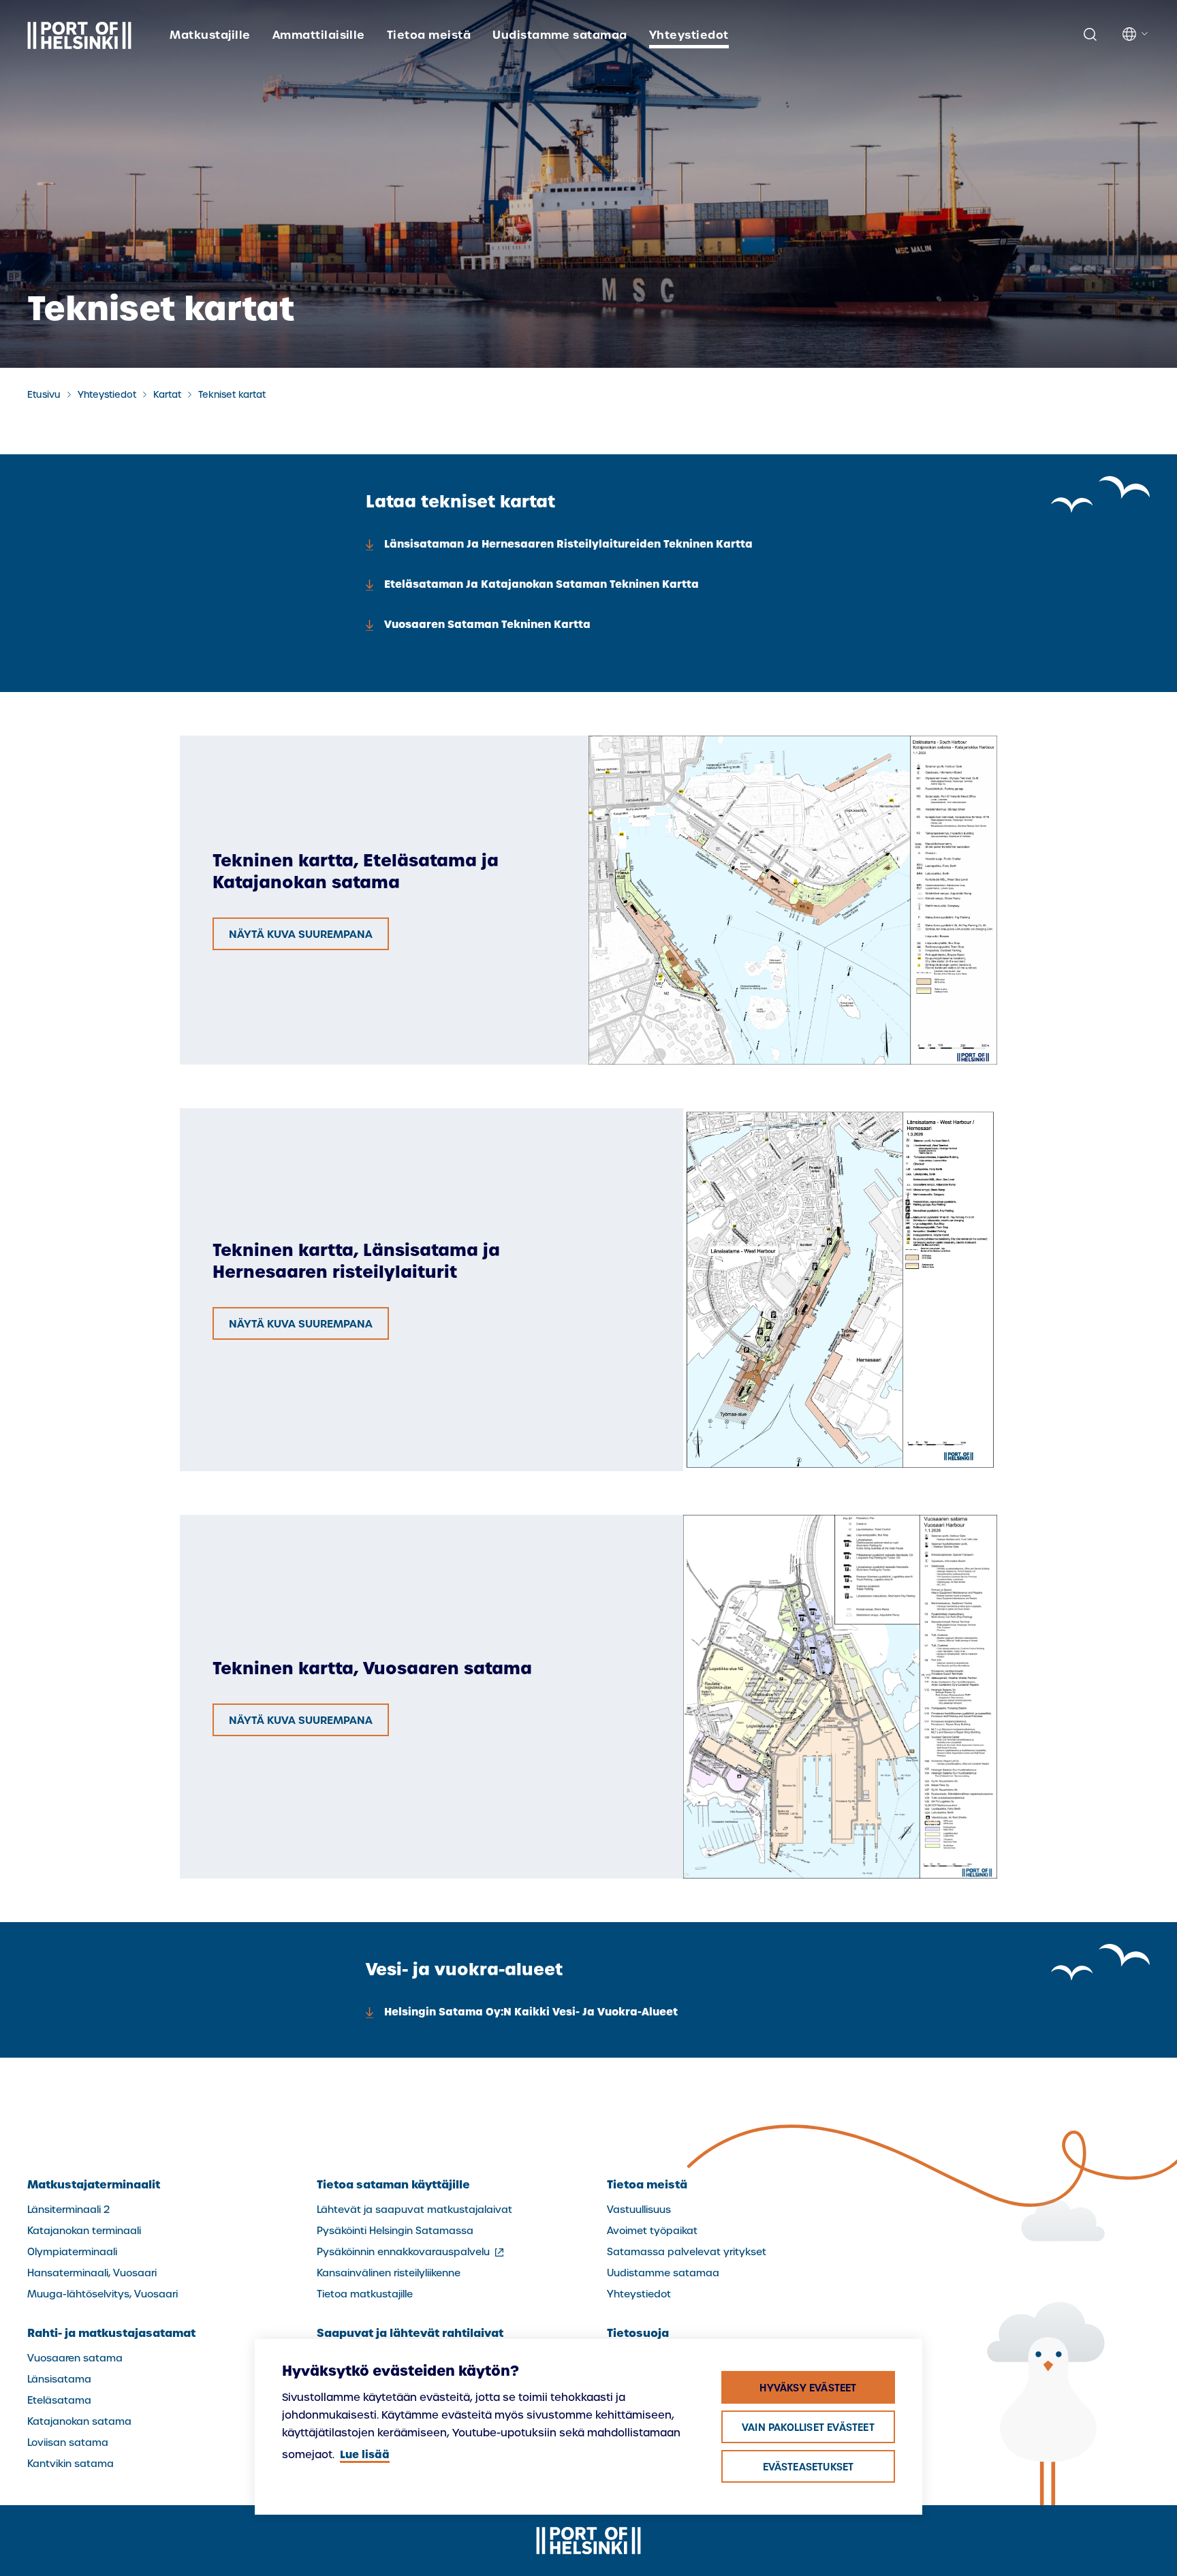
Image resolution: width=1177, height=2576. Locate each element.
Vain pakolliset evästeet (808, 2428)
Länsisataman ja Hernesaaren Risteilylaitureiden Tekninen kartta (568, 544)
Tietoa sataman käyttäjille (393, 2184)
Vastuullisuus (639, 2210)
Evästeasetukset (809, 2467)
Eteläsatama (59, 2400)
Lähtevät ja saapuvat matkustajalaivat (414, 2210)
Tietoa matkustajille (365, 2294)
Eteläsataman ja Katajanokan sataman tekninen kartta (542, 584)
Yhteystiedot (689, 35)
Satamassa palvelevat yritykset (687, 2252)
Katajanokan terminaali (84, 2231)
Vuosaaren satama (75, 2358)
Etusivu (44, 395)
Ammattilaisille (319, 35)
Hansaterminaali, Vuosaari (92, 2273)
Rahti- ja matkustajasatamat (111, 2333)
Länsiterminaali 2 (68, 2210)
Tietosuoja (638, 2333)
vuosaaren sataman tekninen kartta (487, 624)
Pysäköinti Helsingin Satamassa (395, 2231)
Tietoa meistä (429, 35)
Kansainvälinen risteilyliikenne (389, 2273)
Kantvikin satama (70, 2464)
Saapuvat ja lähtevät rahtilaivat (410, 2333)
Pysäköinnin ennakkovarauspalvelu (411, 2252)
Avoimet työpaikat (652, 2231)
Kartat (167, 395)
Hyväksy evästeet (808, 2388)
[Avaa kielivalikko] (1136, 34)
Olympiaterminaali (72, 2252)
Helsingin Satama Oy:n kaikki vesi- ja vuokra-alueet (531, 2012)
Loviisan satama (68, 2443)
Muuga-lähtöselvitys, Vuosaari (103, 2294)
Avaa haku (1090, 35)
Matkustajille (210, 35)
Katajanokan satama (79, 2421)
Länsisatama (59, 2379)
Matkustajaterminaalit (94, 2184)
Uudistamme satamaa (560, 35)
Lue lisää (365, 2454)
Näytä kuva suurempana (301, 934)
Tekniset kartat (232, 395)
